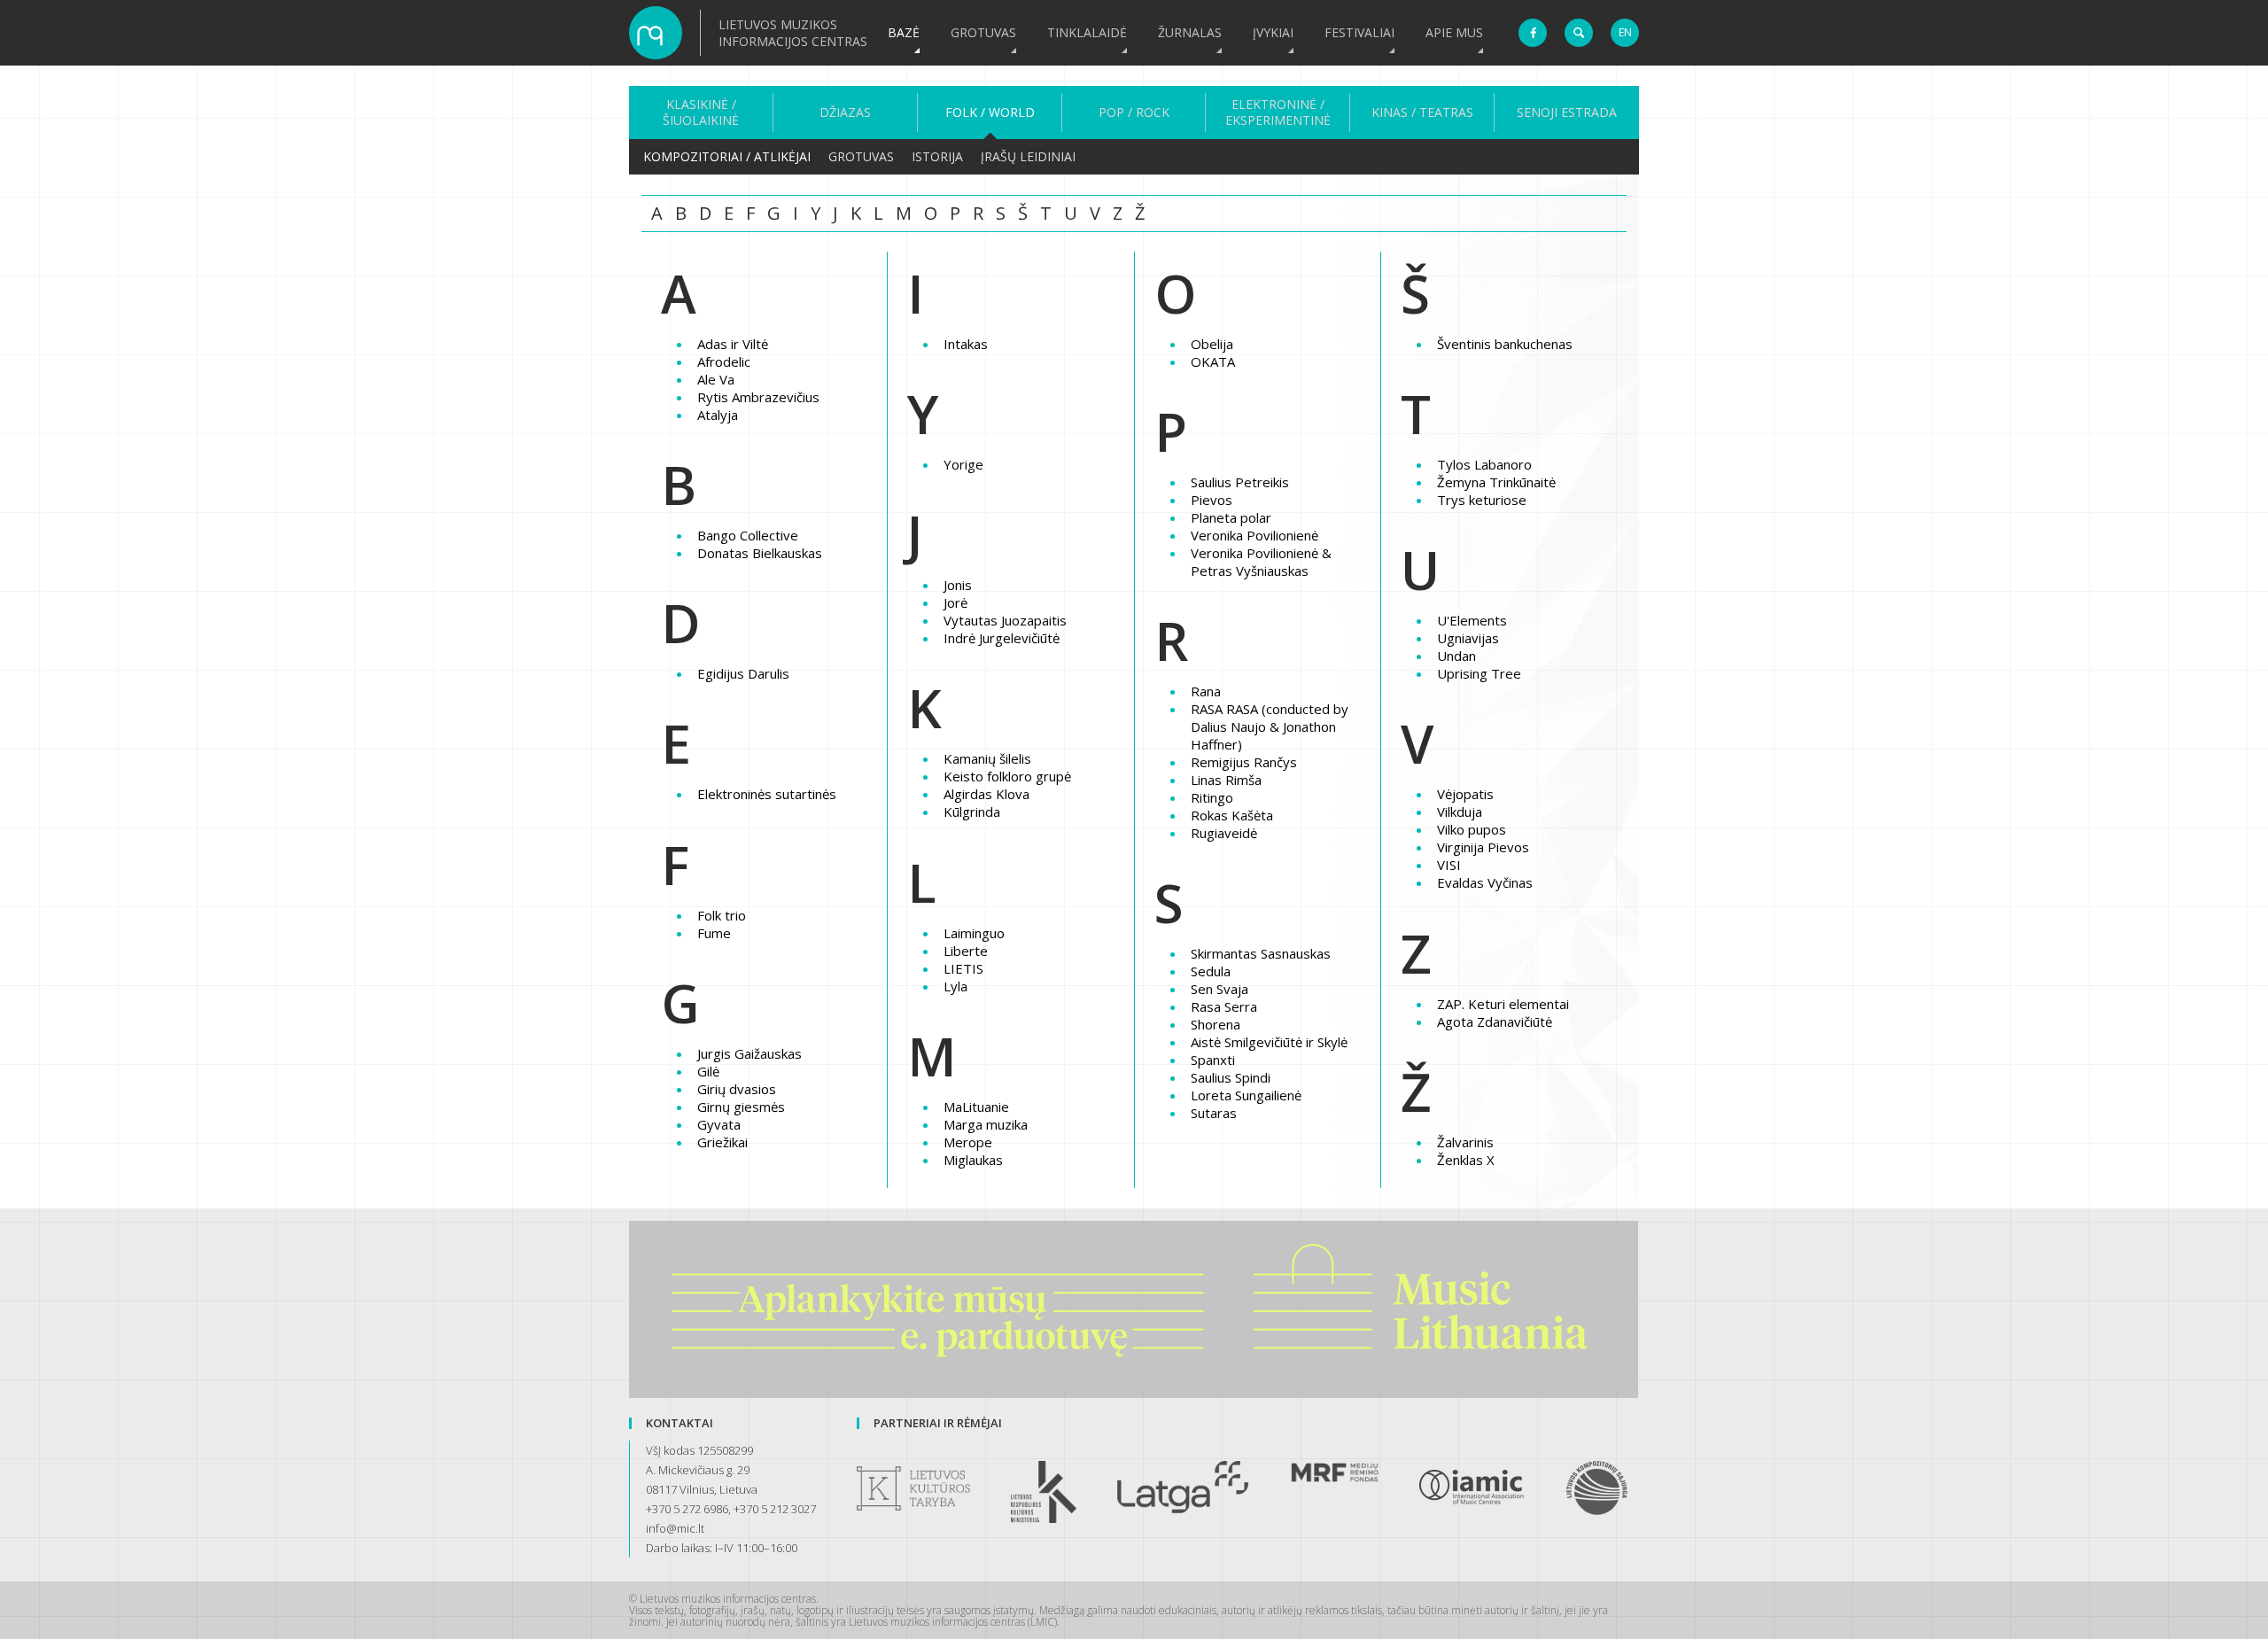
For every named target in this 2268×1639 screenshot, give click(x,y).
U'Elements (1472, 620)
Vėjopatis (1465, 794)
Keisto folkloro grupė (1007, 776)
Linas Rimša (1226, 780)
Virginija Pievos (1483, 847)
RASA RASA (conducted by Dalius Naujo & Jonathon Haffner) (1270, 726)
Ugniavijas (1468, 638)
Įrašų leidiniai (1028, 156)
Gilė (708, 1071)
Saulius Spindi (1231, 1077)
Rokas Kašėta (1232, 815)
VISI (1449, 865)
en (1625, 32)
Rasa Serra (1224, 1006)
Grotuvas (983, 32)
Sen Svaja (1219, 989)
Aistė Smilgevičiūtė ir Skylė (1269, 1042)
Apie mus (1454, 32)
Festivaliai (1359, 32)
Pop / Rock (1134, 113)
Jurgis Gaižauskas (750, 1053)
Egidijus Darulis (743, 673)
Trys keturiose (1482, 500)
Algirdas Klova (986, 794)
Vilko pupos (1472, 829)
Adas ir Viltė (733, 344)
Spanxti (1213, 1060)
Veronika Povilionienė (1254, 535)
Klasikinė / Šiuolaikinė (701, 113)
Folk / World (990, 113)
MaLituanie (976, 1107)
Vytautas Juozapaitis (1005, 620)
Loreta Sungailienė (1246, 1095)
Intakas (966, 344)
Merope (968, 1142)
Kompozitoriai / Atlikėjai (727, 156)
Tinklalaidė (1087, 32)
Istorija (937, 156)
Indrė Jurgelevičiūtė (1002, 638)
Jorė (955, 602)
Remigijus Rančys (1244, 762)
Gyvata (719, 1124)
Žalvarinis (1465, 1142)
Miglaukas (973, 1160)
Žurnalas (1190, 32)
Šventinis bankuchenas (1505, 344)
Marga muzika (986, 1124)
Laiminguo (974, 933)
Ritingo (1212, 797)
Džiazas (845, 113)
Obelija (1212, 344)
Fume (714, 933)
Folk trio (722, 915)
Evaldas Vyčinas (1485, 882)
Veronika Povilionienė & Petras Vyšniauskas (1261, 562)
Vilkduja (1460, 812)
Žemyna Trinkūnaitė (1496, 482)
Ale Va (716, 379)
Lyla (955, 986)
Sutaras (1214, 1113)
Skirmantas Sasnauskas (1261, 953)
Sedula (1211, 971)
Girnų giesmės (741, 1107)
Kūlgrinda (972, 812)
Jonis (958, 585)
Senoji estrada (1567, 113)
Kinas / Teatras (1422, 113)
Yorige (963, 464)
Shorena (1216, 1024)
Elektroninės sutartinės (767, 794)
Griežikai (722, 1142)
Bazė (904, 32)
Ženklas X (1466, 1160)
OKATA (1213, 361)
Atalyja (718, 415)
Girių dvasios (737, 1089)
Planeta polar (1231, 517)
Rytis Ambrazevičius (758, 397)
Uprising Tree (1479, 673)
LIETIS (963, 968)
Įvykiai (1273, 32)
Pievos (1212, 500)
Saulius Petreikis (1240, 482)
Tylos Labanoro (1484, 464)
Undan (1456, 656)
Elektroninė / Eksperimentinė (1278, 113)
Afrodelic (724, 361)
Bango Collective (748, 535)
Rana (1206, 691)
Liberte (966, 951)
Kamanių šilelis (987, 758)
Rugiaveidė (1224, 833)
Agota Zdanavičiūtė (1495, 1021)
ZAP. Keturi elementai (1503, 1004)
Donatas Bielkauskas (760, 553)
